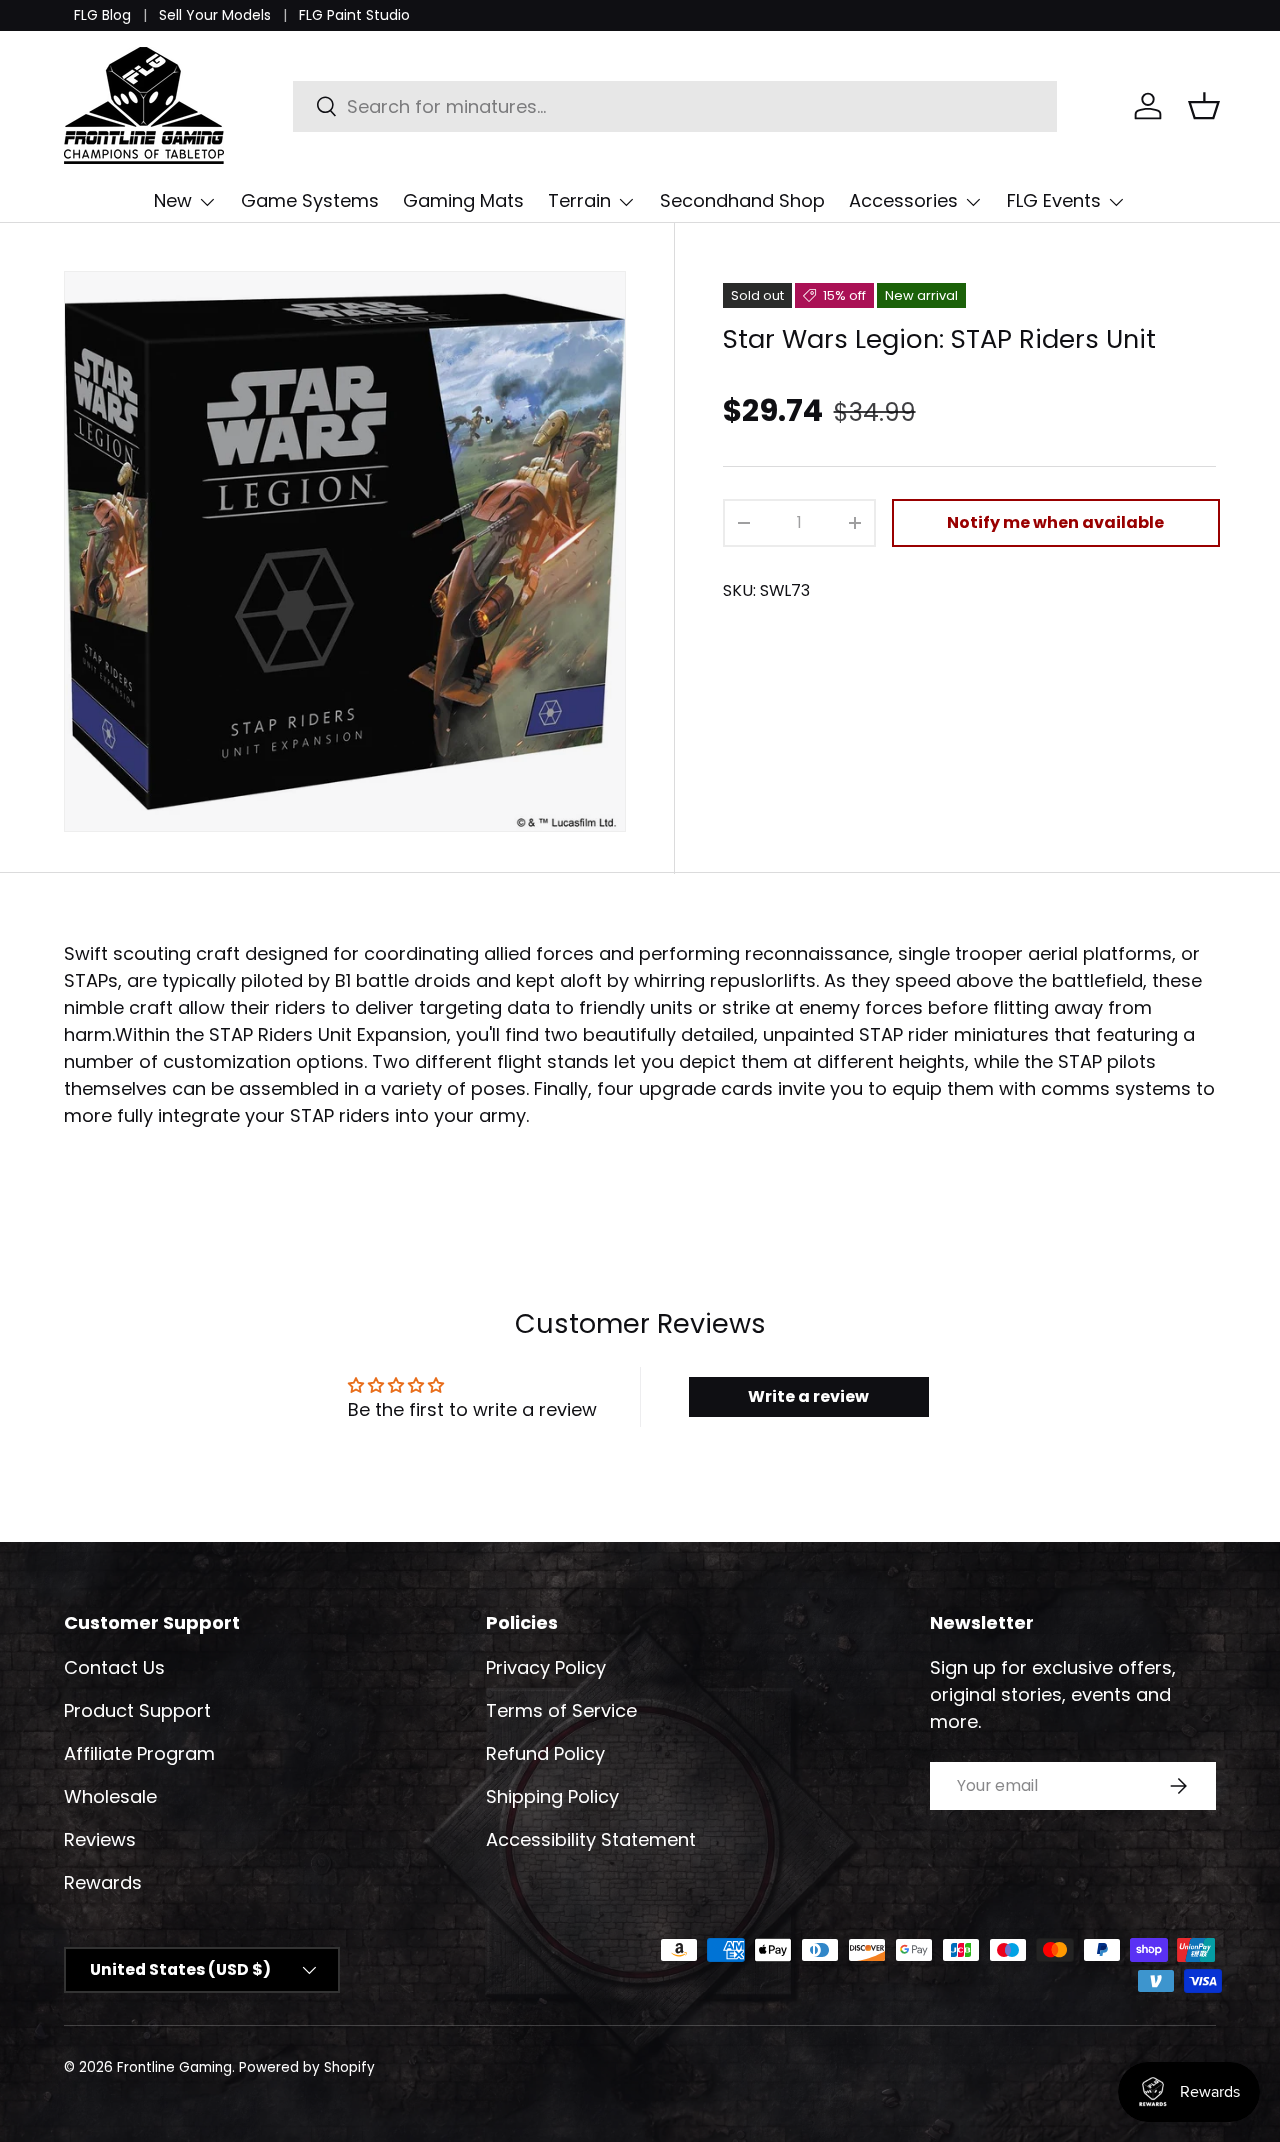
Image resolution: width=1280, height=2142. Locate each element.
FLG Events (1054, 200)
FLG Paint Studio (354, 15)
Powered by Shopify (307, 2067)
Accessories (903, 200)
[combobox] (675, 106)
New (173, 200)
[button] (1204, 106)
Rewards (103, 1882)
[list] (345, 552)
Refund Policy (545, 1753)
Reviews (100, 1839)
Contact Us (114, 1667)
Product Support (137, 1710)
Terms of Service (561, 1710)
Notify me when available (1055, 522)
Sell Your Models (215, 15)
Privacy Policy (546, 1667)
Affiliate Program (139, 1753)
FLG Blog (102, 15)
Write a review (808, 1396)
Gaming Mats (463, 200)
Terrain (579, 200)
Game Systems (310, 200)
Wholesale (110, 1796)
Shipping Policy (552, 1796)
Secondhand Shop (742, 200)
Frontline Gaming (174, 2067)
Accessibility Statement (591, 1839)
